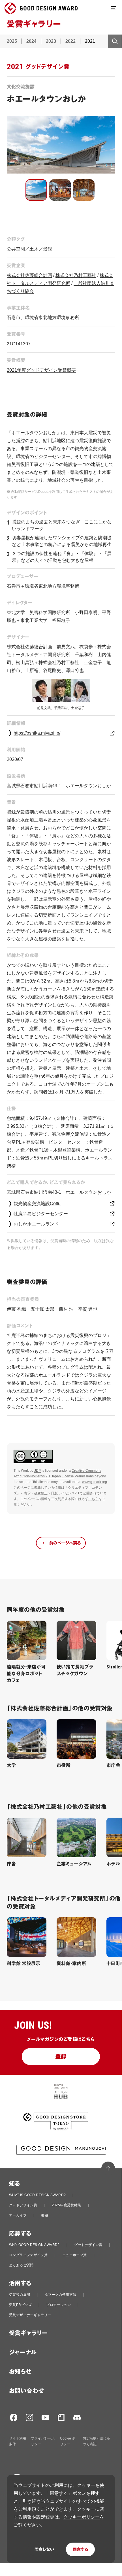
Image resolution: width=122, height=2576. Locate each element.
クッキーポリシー (82, 2517)
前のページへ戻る (65, 1543)
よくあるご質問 (21, 2265)
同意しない (44, 2549)
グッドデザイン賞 (23, 2205)
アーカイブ (18, 2215)
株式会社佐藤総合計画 (29, 275)
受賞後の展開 (20, 2295)
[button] (36, 190)
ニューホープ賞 (75, 2255)
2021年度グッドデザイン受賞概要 (41, 370)
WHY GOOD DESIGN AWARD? (34, 2245)
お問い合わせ (26, 2391)
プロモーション (58, 2305)
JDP (38, 1471)
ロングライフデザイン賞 (28, 2255)
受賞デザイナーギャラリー (30, 2315)
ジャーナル (23, 2352)
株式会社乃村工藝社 (76, 275)
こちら (93, 1499)
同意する (80, 2549)
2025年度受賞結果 (67, 2205)
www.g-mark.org (95, 1482)
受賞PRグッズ (20, 2305)
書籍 (45, 2215)
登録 (61, 2057)
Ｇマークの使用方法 (61, 2295)
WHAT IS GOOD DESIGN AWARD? (37, 2195)
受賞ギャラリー (28, 2333)
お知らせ (20, 2372)
